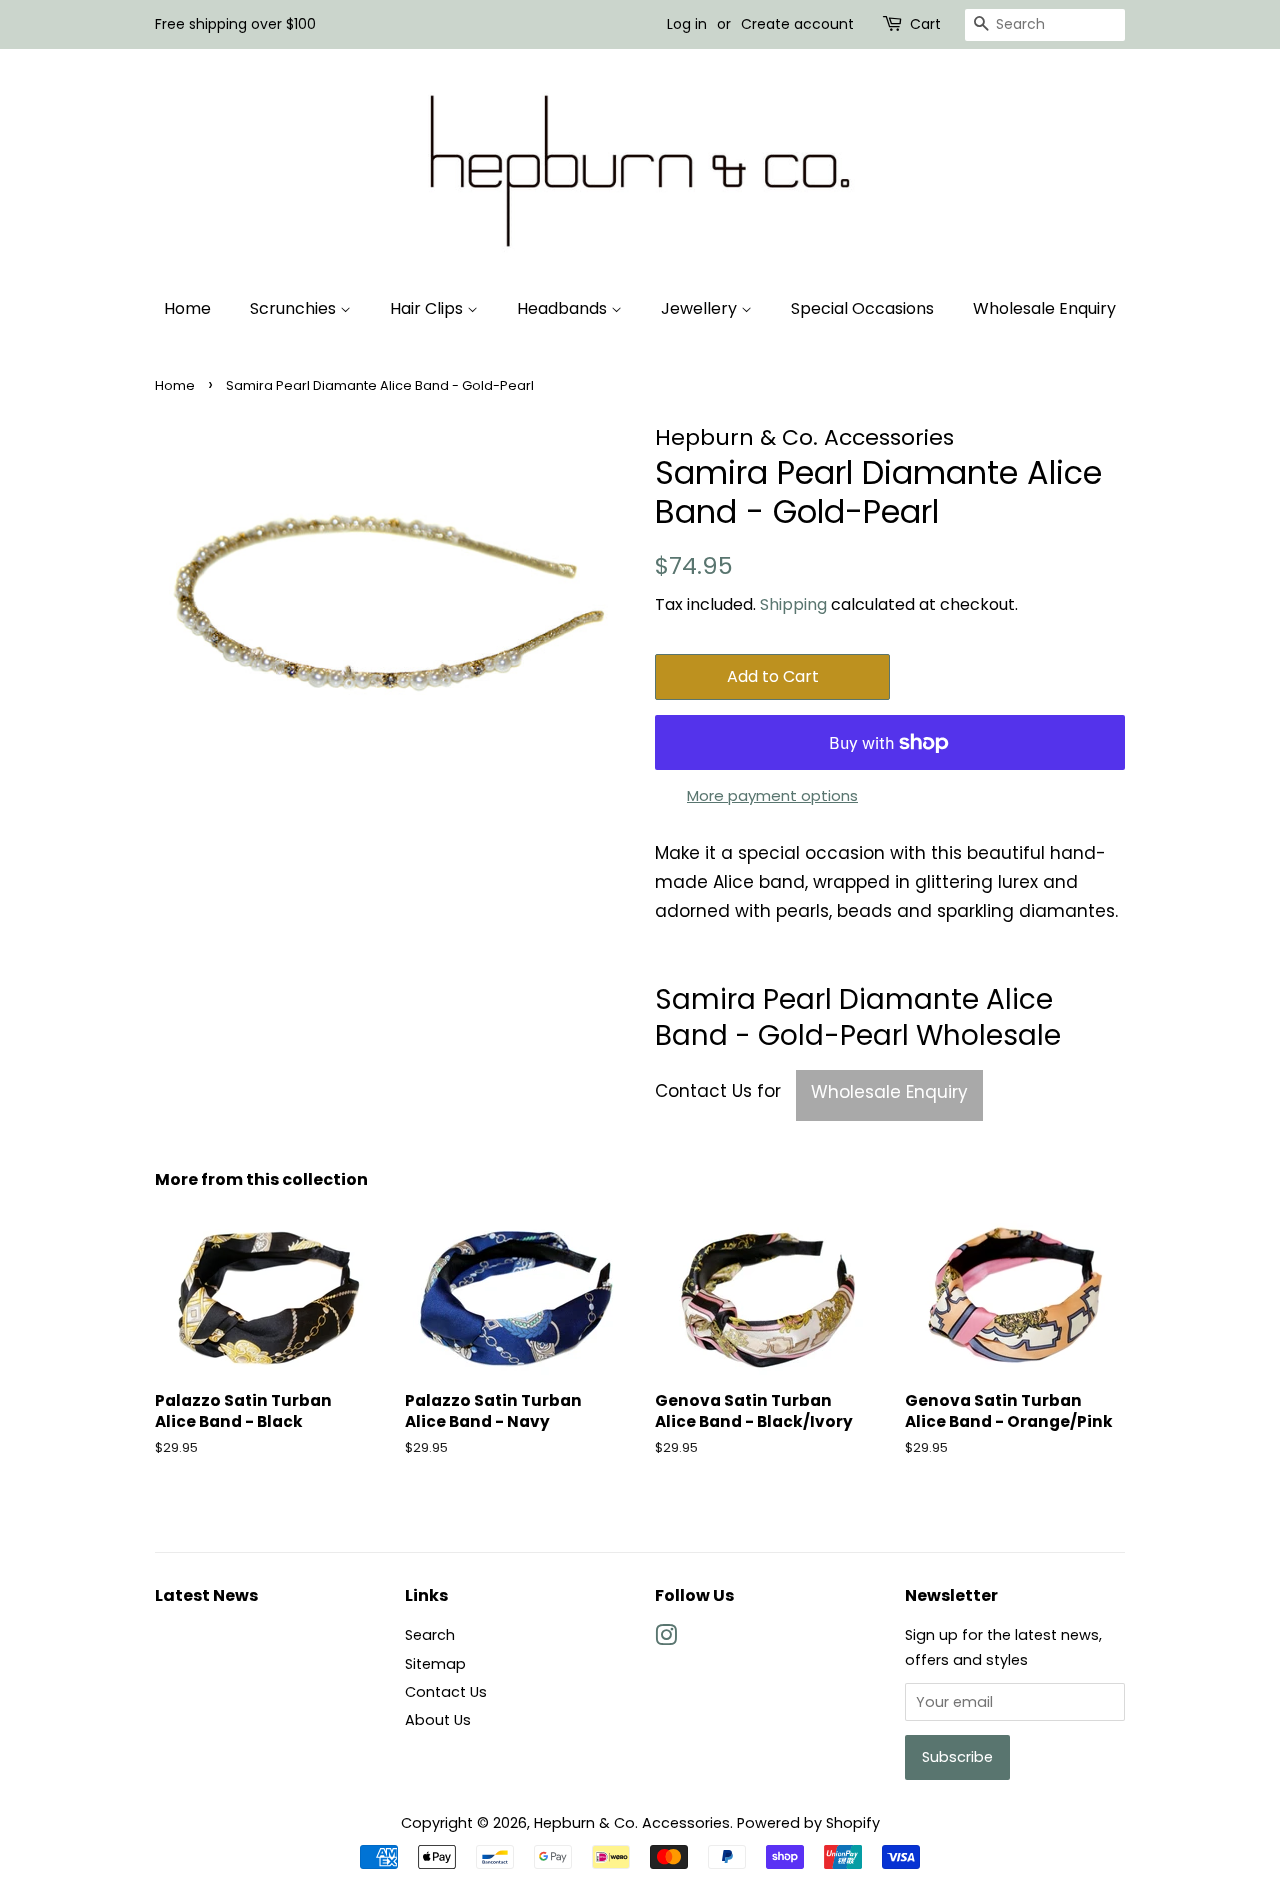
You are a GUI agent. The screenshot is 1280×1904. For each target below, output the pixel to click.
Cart (925, 24)
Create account (797, 24)
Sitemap (435, 1664)
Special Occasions (862, 308)
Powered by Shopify (808, 1823)
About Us (438, 1720)
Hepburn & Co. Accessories (632, 1823)
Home (187, 308)
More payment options (772, 795)
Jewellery (701, 308)
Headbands (564, 308)
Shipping (793, 604)
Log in (687, 24)
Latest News (206, 1595)
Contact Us (446, 1692)
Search (430, 1635)
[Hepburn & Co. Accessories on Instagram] (666, 1639)
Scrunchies (295, 308)
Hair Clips (428, 308)
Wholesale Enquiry (1044, 308)
